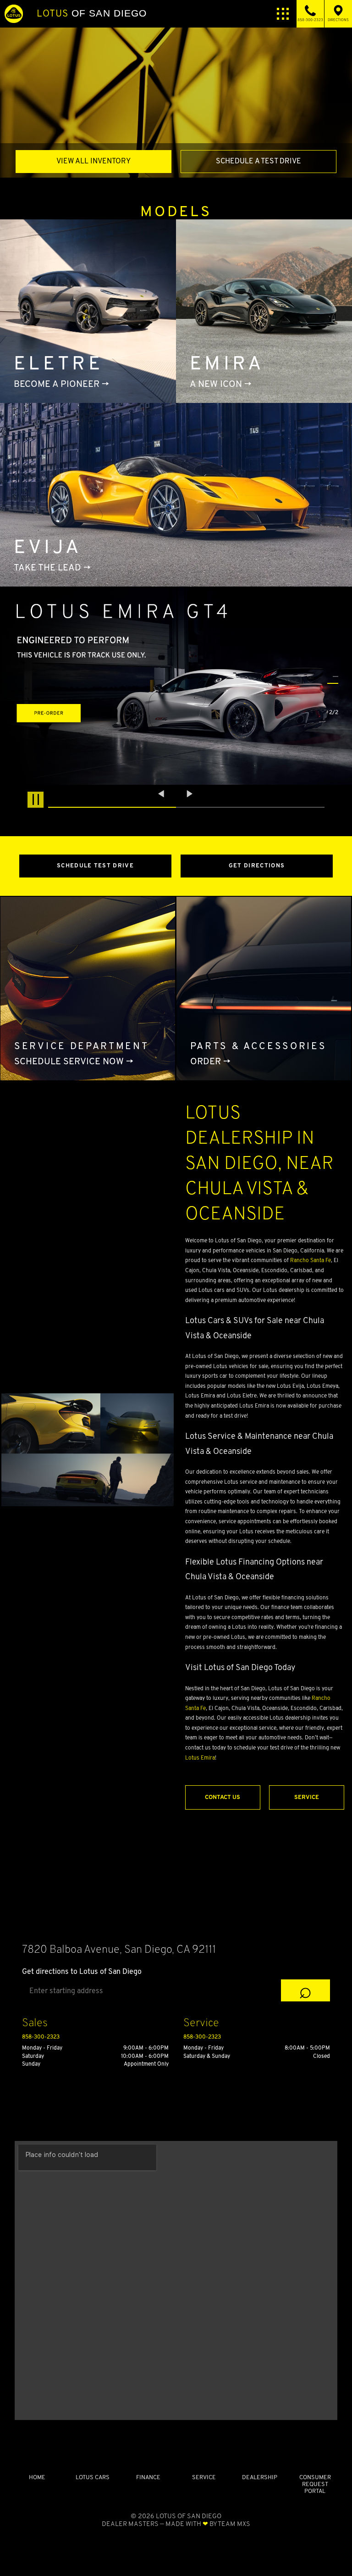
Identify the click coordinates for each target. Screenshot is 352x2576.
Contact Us (223, 1797)
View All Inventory (93, 161)
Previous (162, 794)
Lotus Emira (200, 1757)
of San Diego (92, 13)
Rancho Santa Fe (311, 1260)
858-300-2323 (41, 2037)
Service (307, 1797)
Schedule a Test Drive (258, 161)
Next (190, 794)
